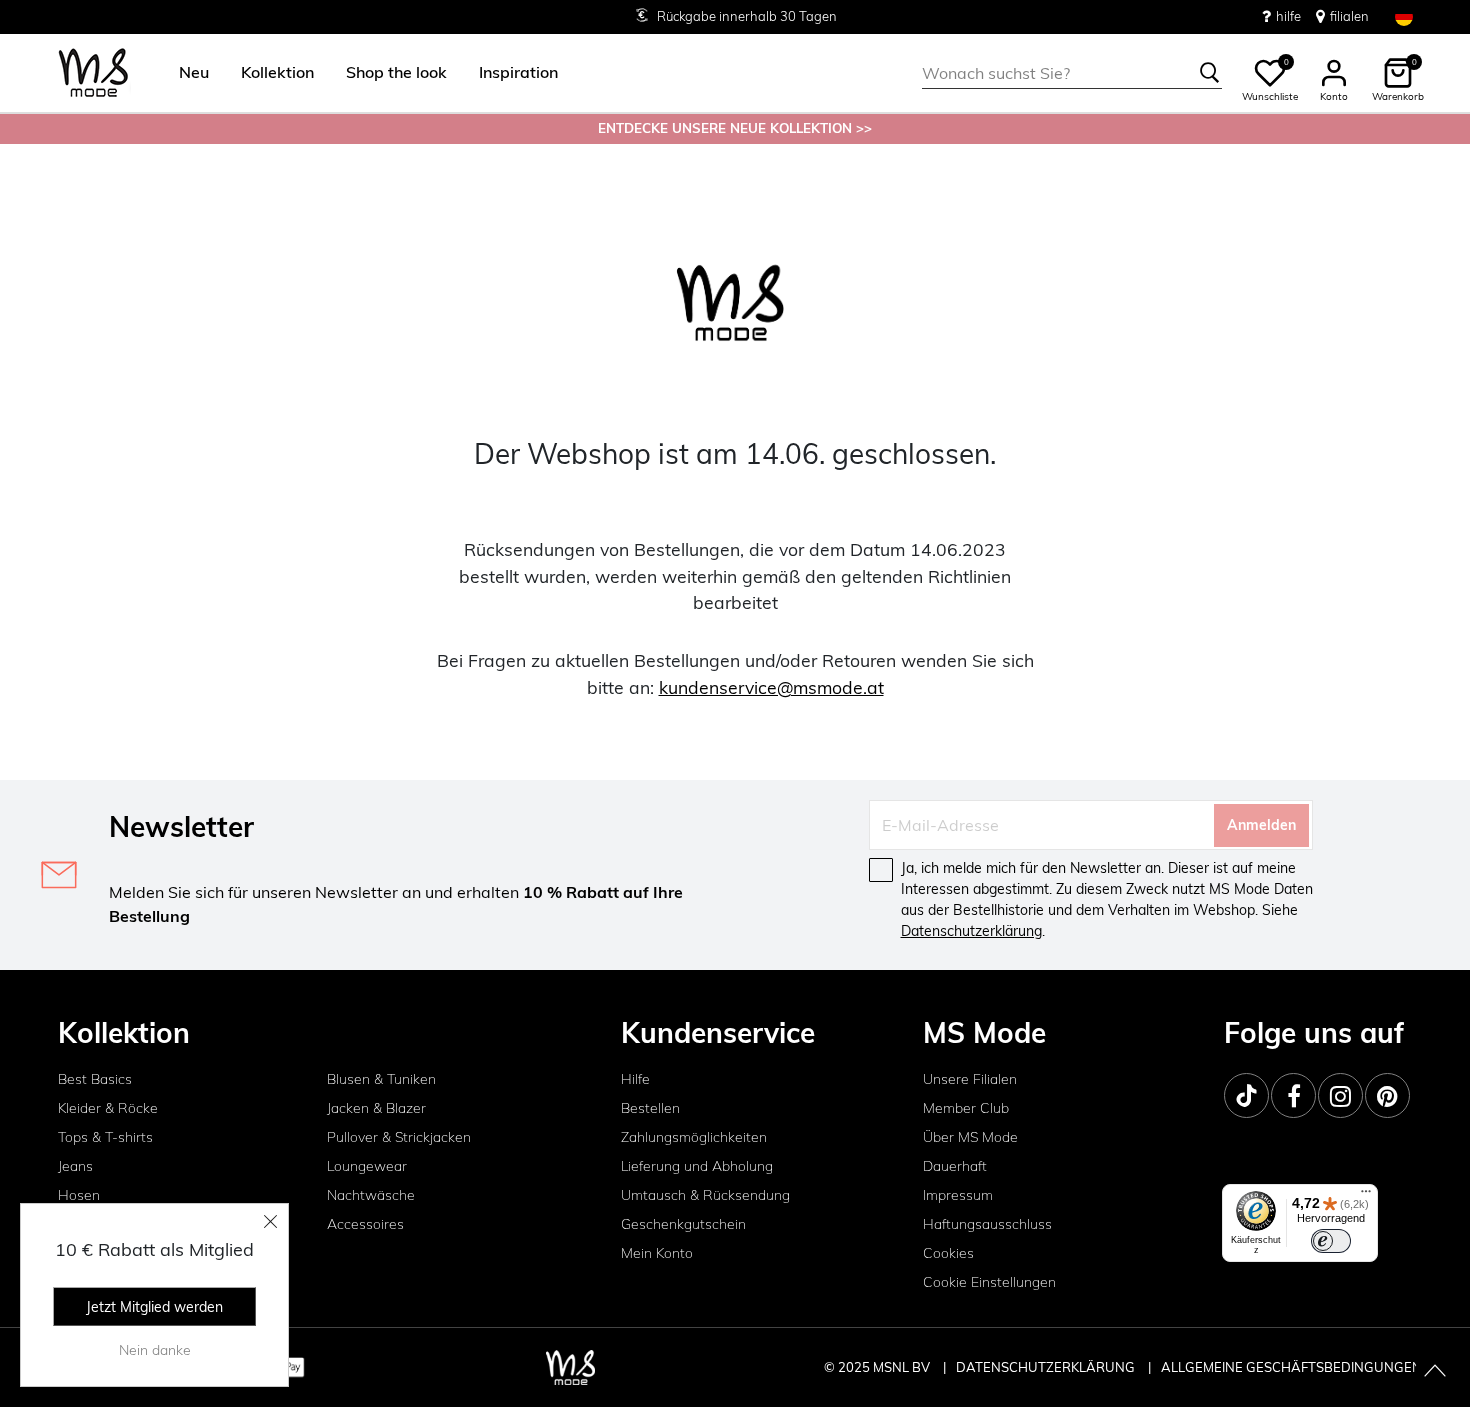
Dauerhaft (955, 1166)
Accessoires (365, 1224)
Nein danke (155, 1350)
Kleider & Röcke (108, 1108)
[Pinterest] (1387, 1095)
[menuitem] (186, 73)
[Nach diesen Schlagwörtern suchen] (1210, 73)
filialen (1349, 16)
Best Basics (95, 1079)
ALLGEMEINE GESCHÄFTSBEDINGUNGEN (1291, 1367)
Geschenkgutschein (683, 1224)
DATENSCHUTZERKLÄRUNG (1045, 1367)
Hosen (79, 1195)
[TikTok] (1246, 1095)
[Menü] (1366, 1196)
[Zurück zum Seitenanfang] (1435, 1372)
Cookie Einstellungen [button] (989, 1282)
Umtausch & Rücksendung (705, 1195)
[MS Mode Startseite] (93, 73)
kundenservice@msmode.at (771, 687)
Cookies (948, 1253)
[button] (194, 73)
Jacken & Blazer (376, 1108)
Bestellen (650, 1108)
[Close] (271, 1221)
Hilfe (635, 1079)
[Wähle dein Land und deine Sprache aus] (1404, 16)
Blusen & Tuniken (381, 1079)
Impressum (958, 1195)
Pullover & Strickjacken (399, 1137)
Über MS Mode (970, 1137)
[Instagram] (1340, 1095)
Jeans (75, 1166)
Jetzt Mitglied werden (154, 1307)
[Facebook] (1293, 1095)
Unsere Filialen (970, 1079)
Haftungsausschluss (987, 1224)
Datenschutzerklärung (971, 931)
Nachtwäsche (371, 1195)
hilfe (1288, 16)
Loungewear (367, 1166)
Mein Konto (657, 1253)
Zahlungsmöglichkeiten (694, 1137)
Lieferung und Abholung (697, 1166)
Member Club (966, 1108)
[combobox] (1072, 73)
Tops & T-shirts (105, 1137)
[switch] (1331, 1241)
